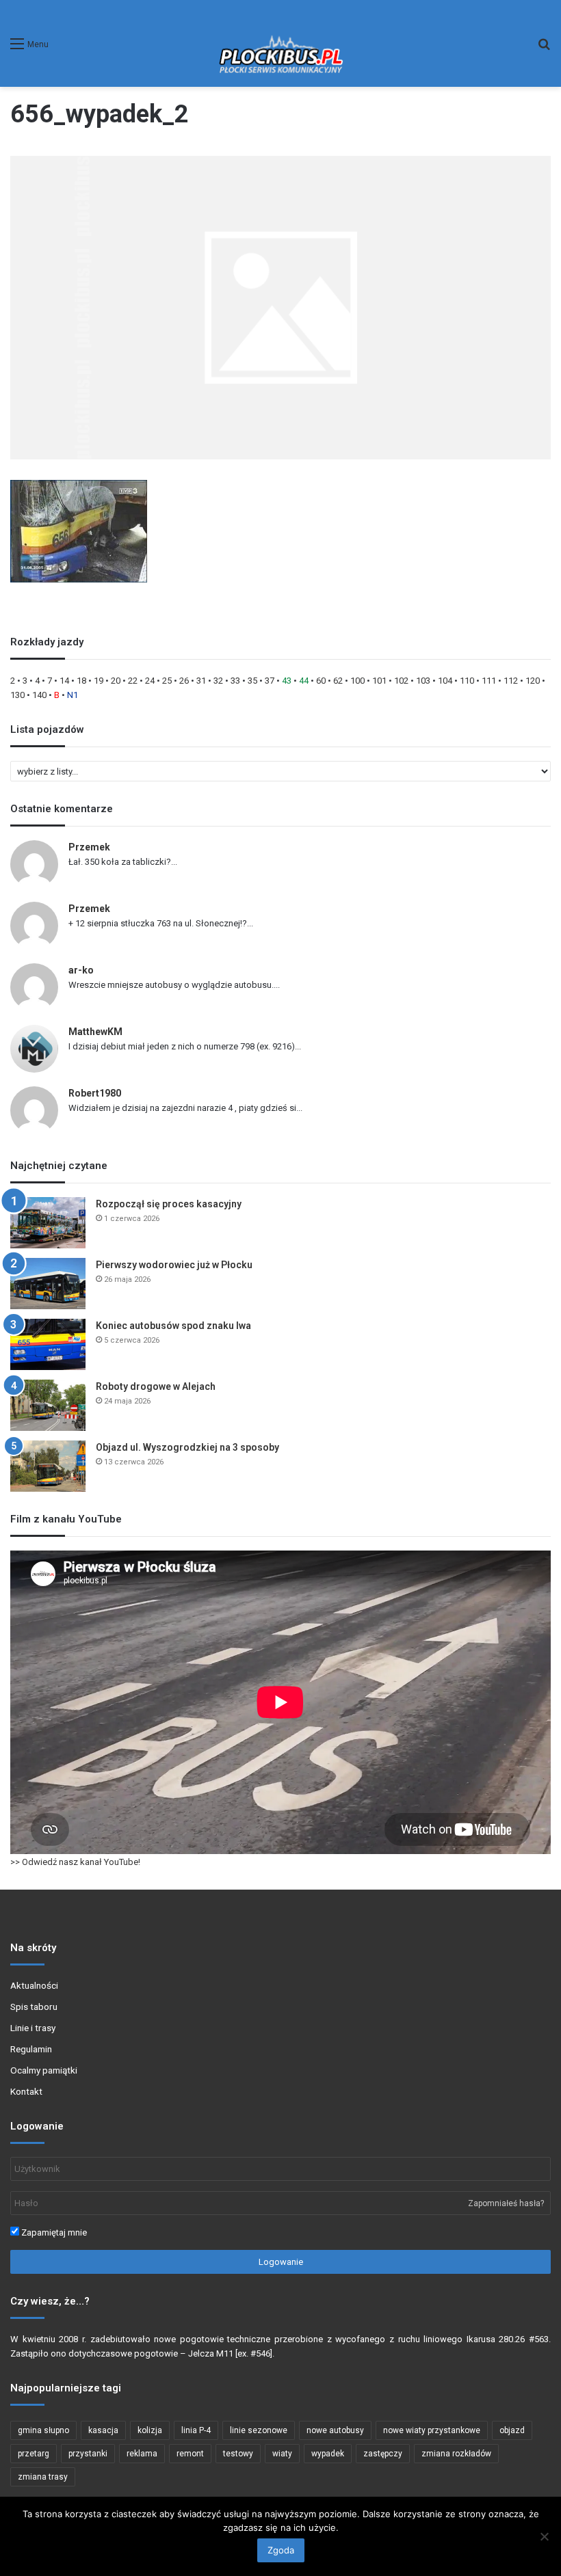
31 (201, 681)
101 (379, 681)
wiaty (282, 2454)
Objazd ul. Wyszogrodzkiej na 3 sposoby (187, 1447)
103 (423, 681)
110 (467, 681)
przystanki (88, 2454)
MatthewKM (95, 1032)
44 (304, 681)
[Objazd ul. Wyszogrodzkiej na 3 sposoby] (48, 1466)
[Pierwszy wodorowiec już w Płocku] (48, 1284)
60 (321, 681)
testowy (238, 2454)
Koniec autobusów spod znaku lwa (173, 1326)
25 (167, 681)
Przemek (89, 847)
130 (17, 695)
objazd (512, 2430)
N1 (73, 695)
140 (39, 695)
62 (338, 681)
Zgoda (281, 2550)
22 (133, 681)
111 (489, 681)
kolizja (150, 2430)
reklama (142, 2454)
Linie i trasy (33, 2028)
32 (218, 681)
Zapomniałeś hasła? (506, 2203)
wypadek (328, 2454)
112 (511, 681)
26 (184, 681)
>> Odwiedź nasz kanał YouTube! (75, 1862)
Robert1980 (95, 1093)
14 (64, 681)
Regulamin (31, 2049)
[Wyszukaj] (544, 49)
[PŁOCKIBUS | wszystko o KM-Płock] (280, 43)
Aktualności (34, 1985)
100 (357, 681)
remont (190, 2454)
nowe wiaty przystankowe (432, 2430)
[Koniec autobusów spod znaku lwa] (48, 1344)
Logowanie (281, 2262)
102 (401, 681)
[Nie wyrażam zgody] (544, 2536)
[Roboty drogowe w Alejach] (48, 1405)
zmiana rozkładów (456, 2454)
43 (287, 681)
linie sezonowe (259, 2430)
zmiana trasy (43, 2477)
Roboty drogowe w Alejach (156, 1386)
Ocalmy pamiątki (44, 2070)
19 (99, 681)
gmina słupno (43, 2430)
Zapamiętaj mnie (53, 2232)
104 (445, 681)
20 (116, 681)
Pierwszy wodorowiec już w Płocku (174, 1265)
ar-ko (81, 970)
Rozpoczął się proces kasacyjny (169, 1204)
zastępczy (383, 2454)
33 (235, 681)
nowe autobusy (335, 2430)
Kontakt (26, 2091)
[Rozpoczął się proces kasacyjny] (48, 1223)
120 (533, 681)
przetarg (34, 2454)
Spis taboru (34, 2007)
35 (252, 681)
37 (270, 681)
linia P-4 (196, 2430)
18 (81, 681)
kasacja (103, 2430)
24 (150, 681)
